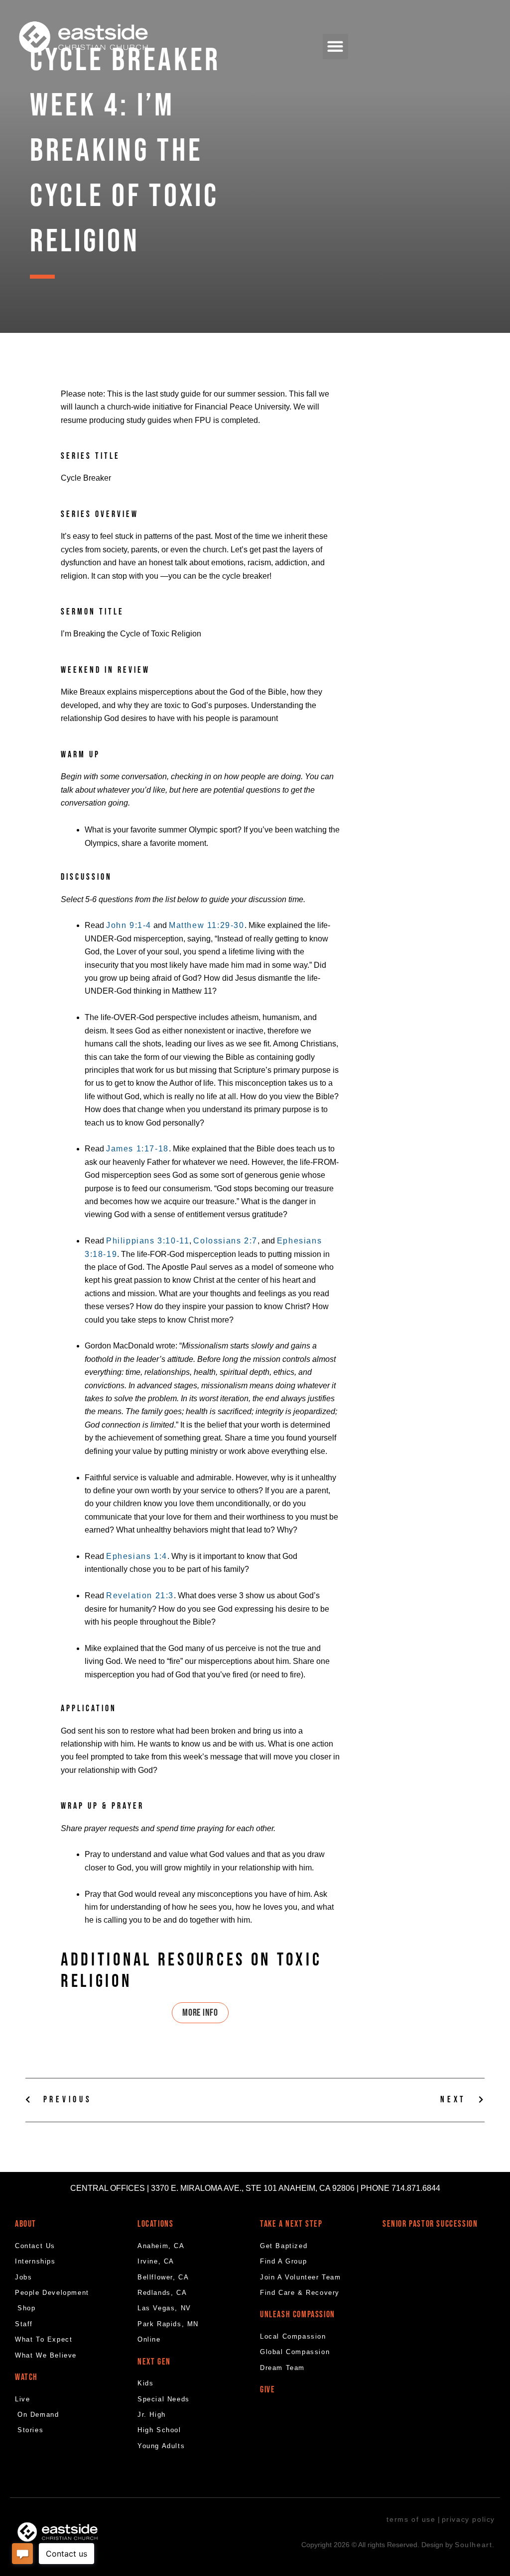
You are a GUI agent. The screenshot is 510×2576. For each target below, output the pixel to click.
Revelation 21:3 (140, 1596)
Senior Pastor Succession (430, 2224)
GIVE (267, 2390)
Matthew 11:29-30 (207, 925)
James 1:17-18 (137, 1149)
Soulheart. (475, 2545)
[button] (335, 47)
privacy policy (468, 2519)
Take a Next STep (291, 2224)
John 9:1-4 (129, 925)
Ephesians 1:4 (137, 1556)
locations (155, 2224)
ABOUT (26, 2224)
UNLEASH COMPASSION (298, 2315)
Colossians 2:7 (225, 1241)
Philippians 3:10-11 (148, 1241)
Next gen (154, 2362)
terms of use (411, 2519)
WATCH (26, 2377)
